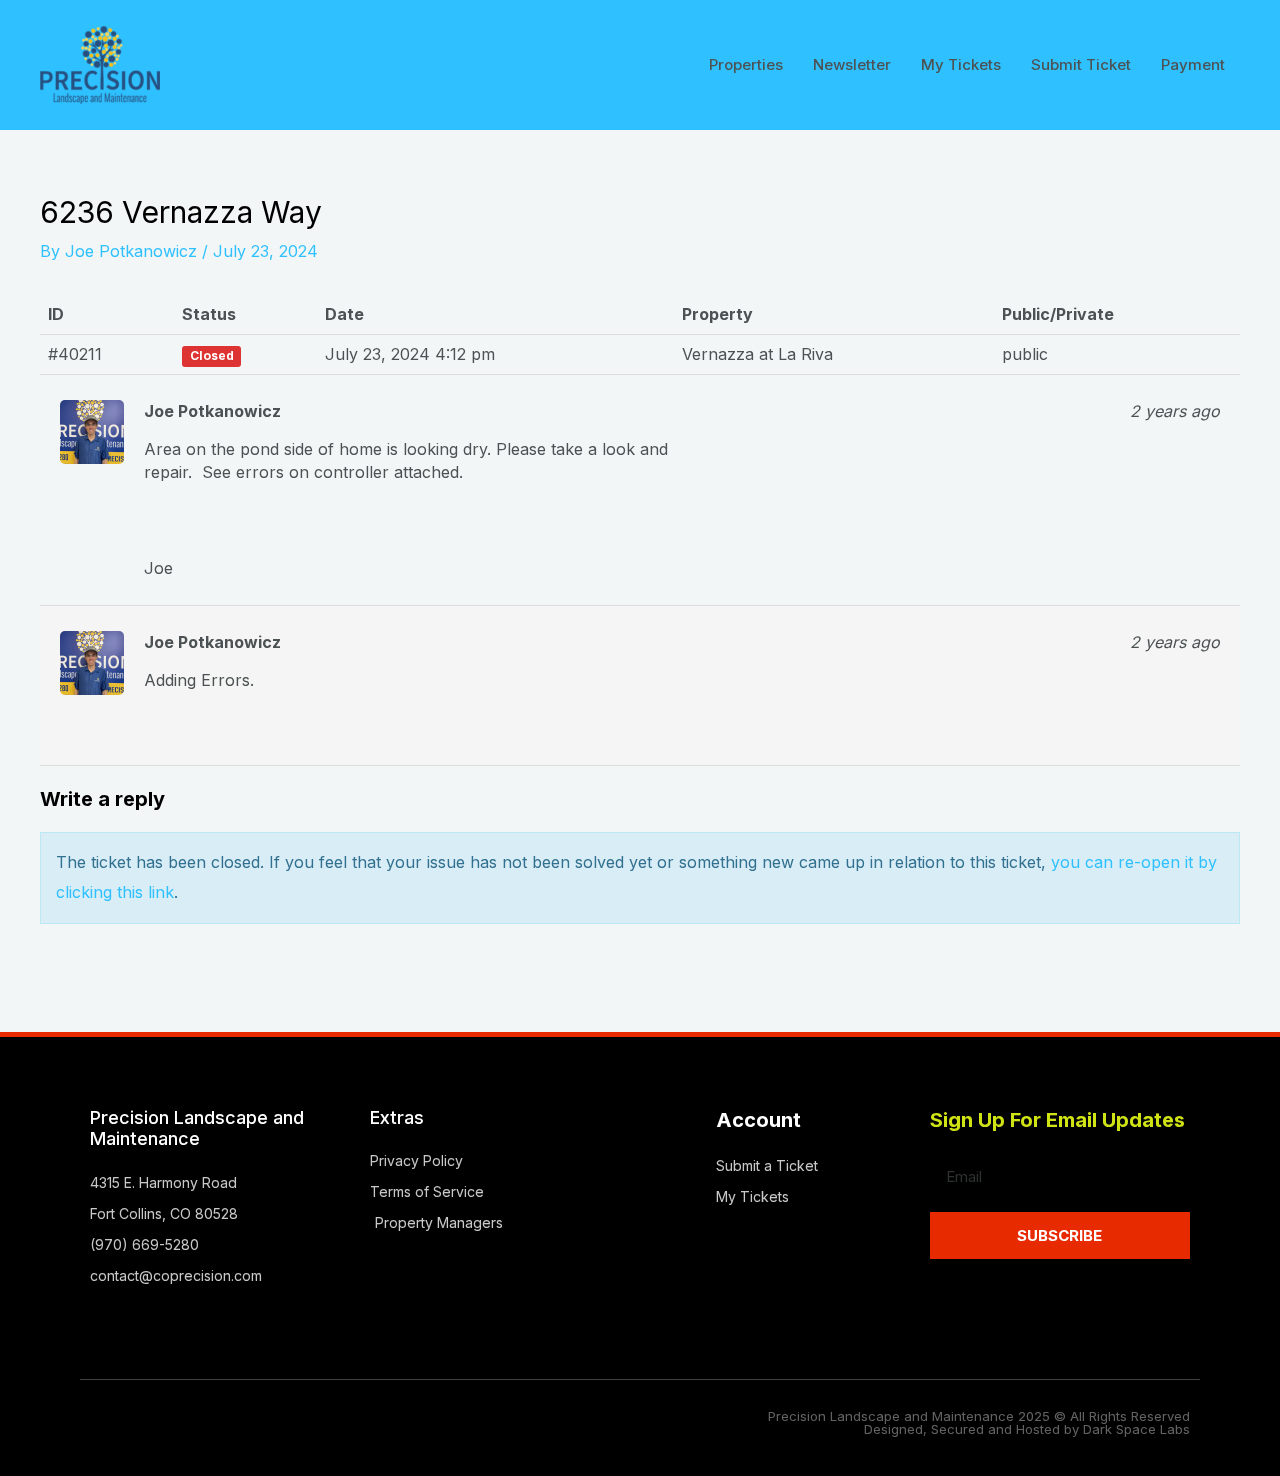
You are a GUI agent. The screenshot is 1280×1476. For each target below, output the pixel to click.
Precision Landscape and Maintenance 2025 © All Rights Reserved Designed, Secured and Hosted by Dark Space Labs (979, 1422)
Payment (1193, 64)
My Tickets (961, 64)
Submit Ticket (1081, 64)
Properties (746, 64)
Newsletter (852, 64)
